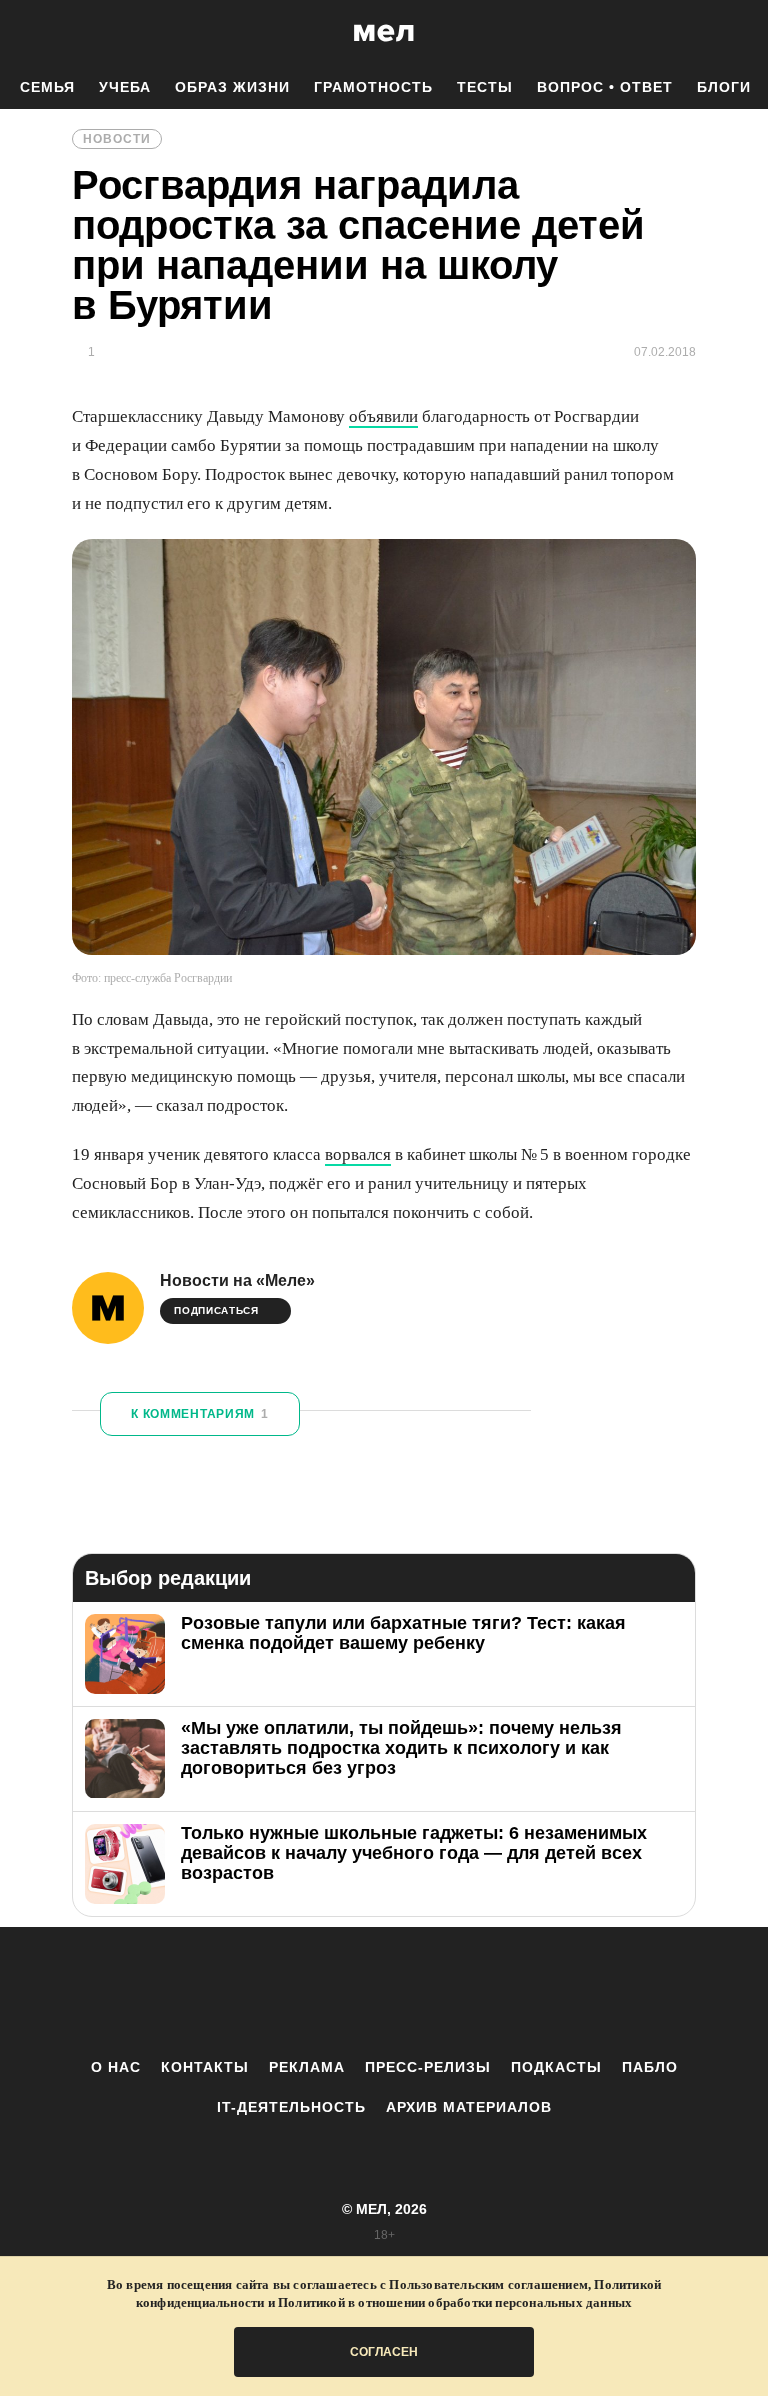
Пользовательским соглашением (488, 2284)
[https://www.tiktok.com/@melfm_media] (384, 1992)
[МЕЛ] (384, 32)
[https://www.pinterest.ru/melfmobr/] (439, 1992)
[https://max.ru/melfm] (549, 1992)
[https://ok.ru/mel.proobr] (494, 1992)
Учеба (125, 87)
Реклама (307, 2067)
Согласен (384, 2352)
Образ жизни (232, 87)
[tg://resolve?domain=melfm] (219, 1992)
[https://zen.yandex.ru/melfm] (274, 1992)
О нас (116, 2067)
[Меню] (738, 33)
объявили (383, 416)
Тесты (485, 87)
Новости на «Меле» (237, 1280)
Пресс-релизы (428, 2067)
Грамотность (373, 87)
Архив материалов (469, 2107)
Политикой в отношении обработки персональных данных (455, 2302)
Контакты (205, 2067)
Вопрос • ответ (605, 87)
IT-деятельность (291, 2107)
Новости (117, 139)
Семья (47, 87)
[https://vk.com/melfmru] (329, 1992)
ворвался (358, 1154)
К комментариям (200, 1414)
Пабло (650, 2067)
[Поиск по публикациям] (20, 34)
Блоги (724, 87)
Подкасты (556, 2067)
